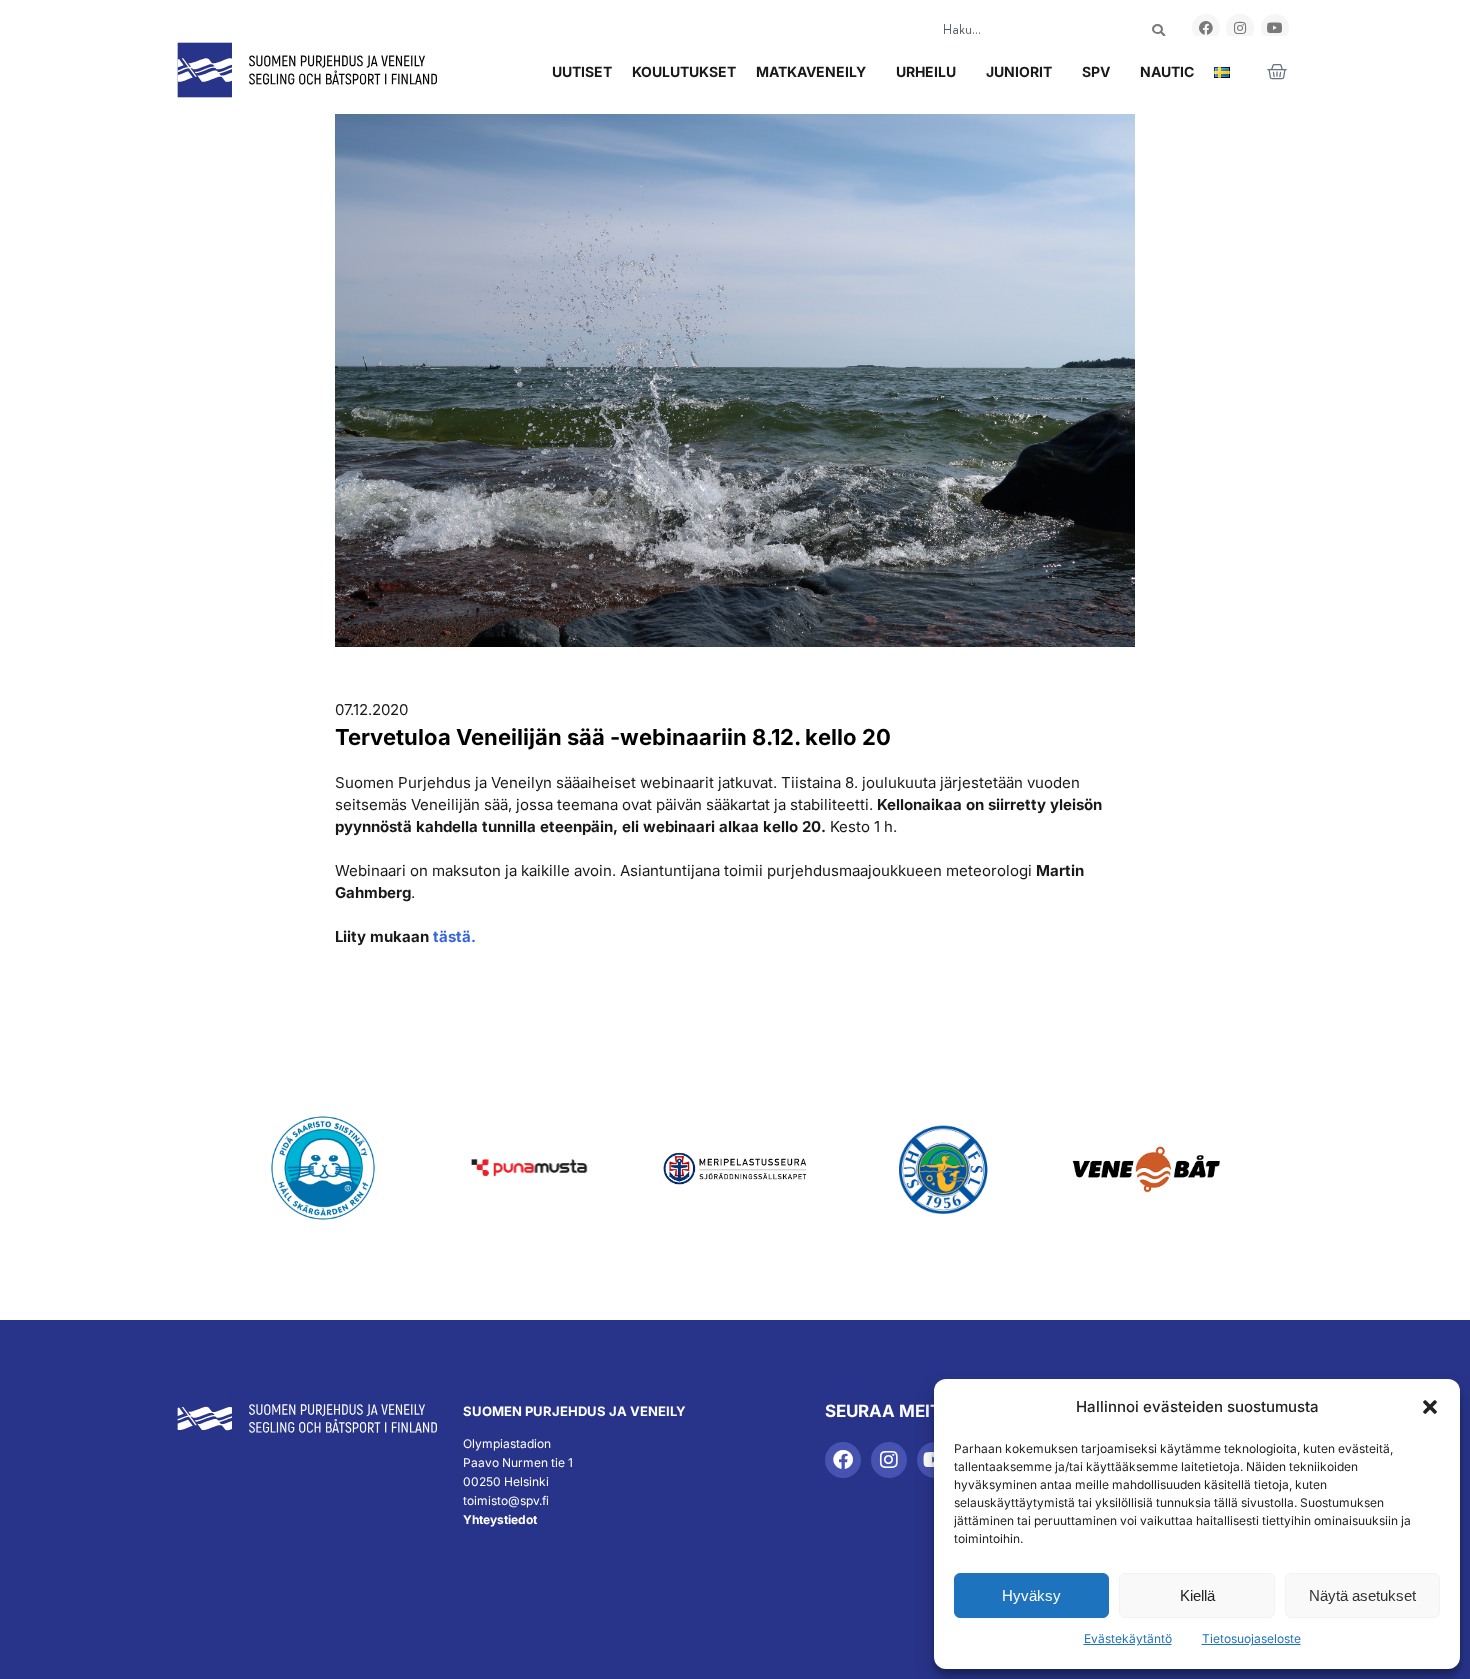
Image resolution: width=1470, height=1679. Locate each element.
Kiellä (1197, 1595)
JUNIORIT (1019, 71)
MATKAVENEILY (811, 71)
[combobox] (1023, 30)
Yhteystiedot (500, 1519)
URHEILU (926, 71)
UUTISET (582, 71)
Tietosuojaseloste (1251, 1638)
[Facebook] (1206, 28)
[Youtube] (1275, 28)
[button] (1430, 1407)
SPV (1096, 71)
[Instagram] (1240, 28)
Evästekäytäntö (1128, 1638)
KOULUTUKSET (684, 71)
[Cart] (1277, 72)
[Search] (1158, 30)
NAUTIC (1167, 71)
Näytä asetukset (1362, 1595)
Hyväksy (1031, 1595)
